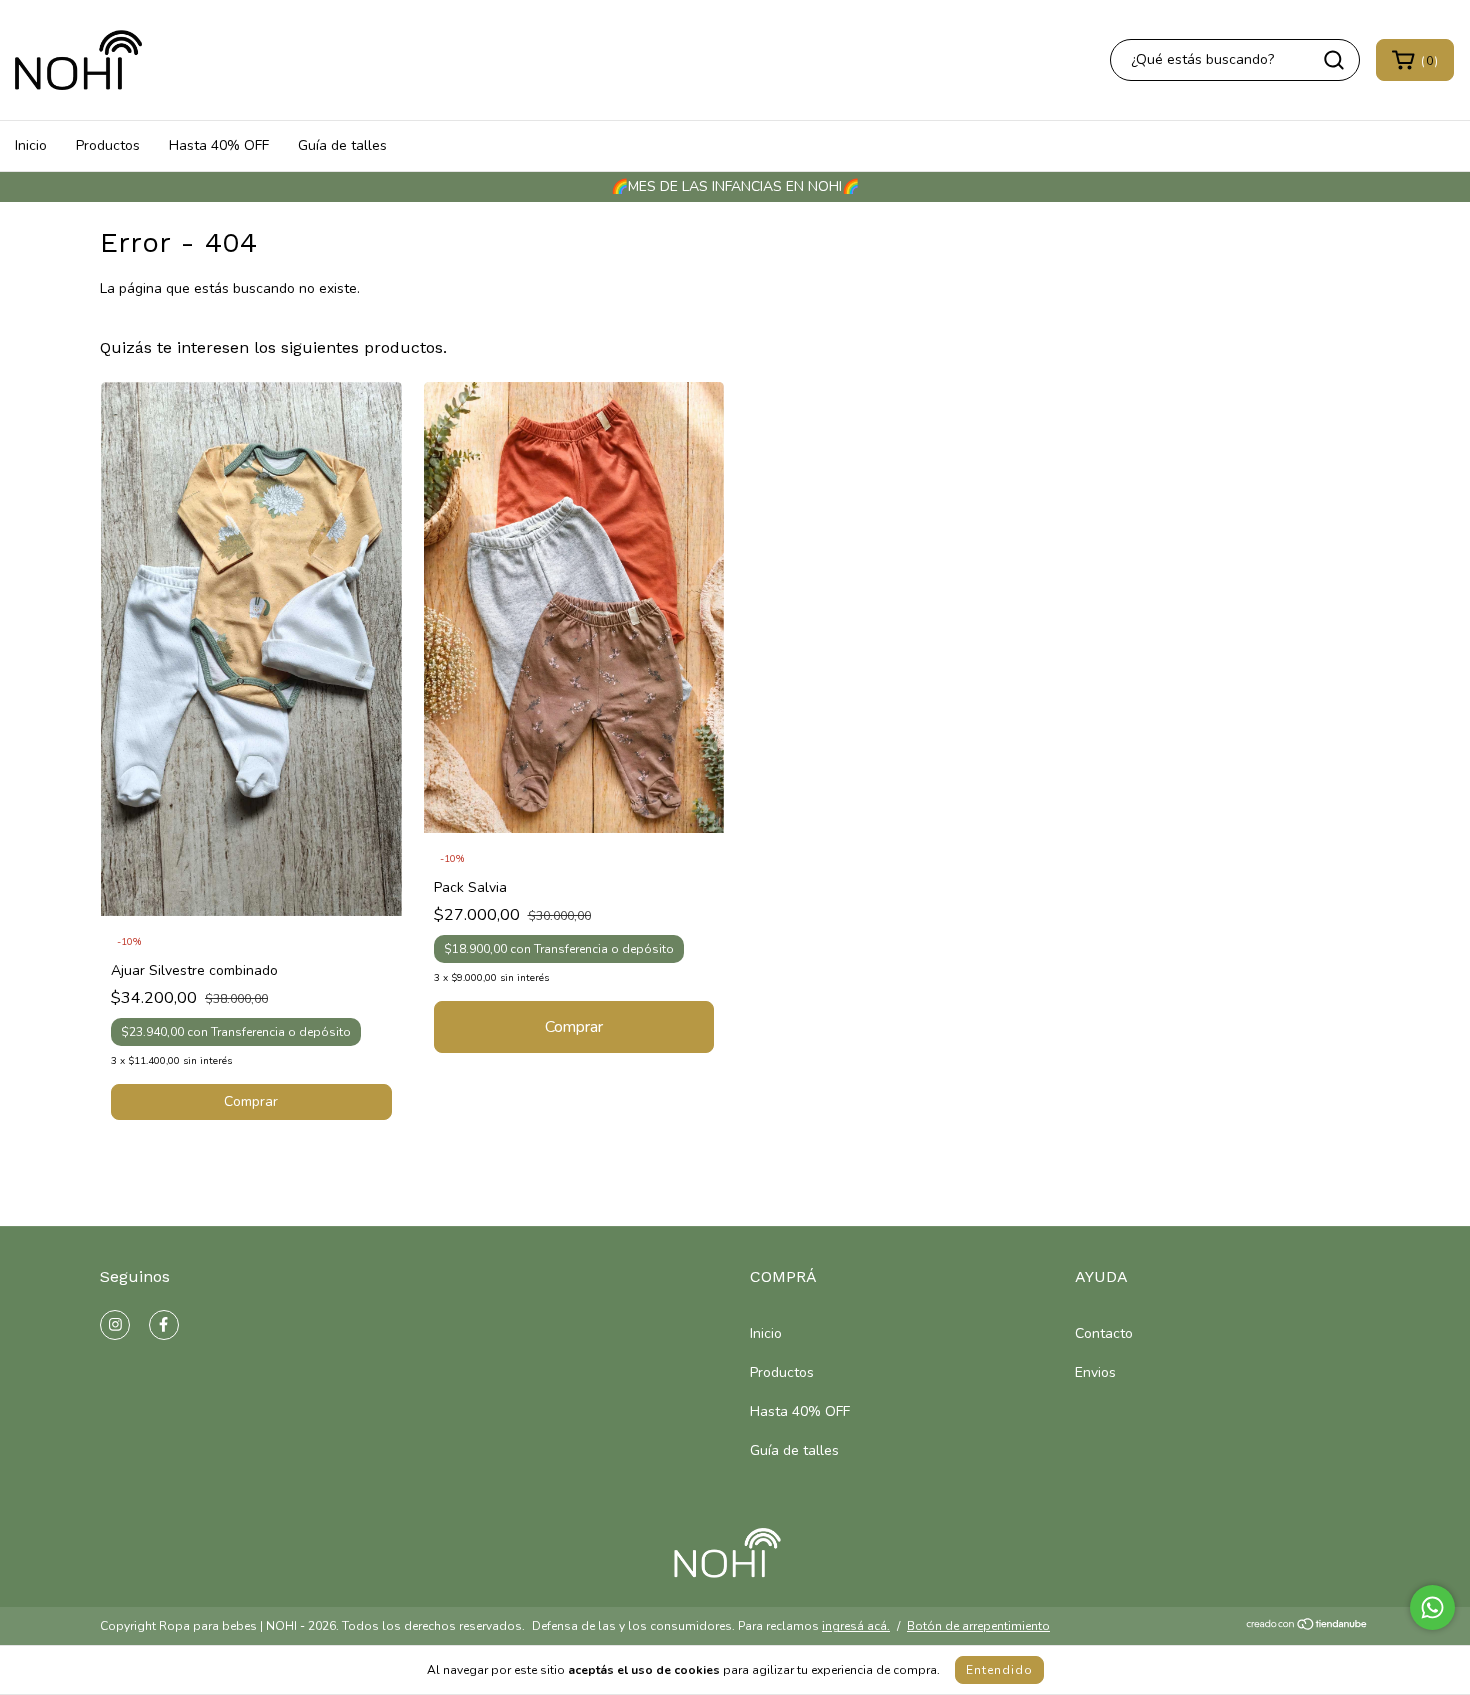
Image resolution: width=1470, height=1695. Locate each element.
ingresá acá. (856, 1626)
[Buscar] (1334, 60)
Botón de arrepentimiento (978, 1626)
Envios (1095, 1372)
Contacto (1104, 1333)
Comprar (251, 1101)
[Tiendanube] (1307, 1627)
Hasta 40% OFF (219, 145)
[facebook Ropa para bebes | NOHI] (164, 1325)
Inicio (31, 145)
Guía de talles (342, 145)
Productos (108, 145)
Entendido (999, 1670)
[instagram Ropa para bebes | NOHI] (115, 1325)
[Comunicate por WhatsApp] (1432, 1607)
